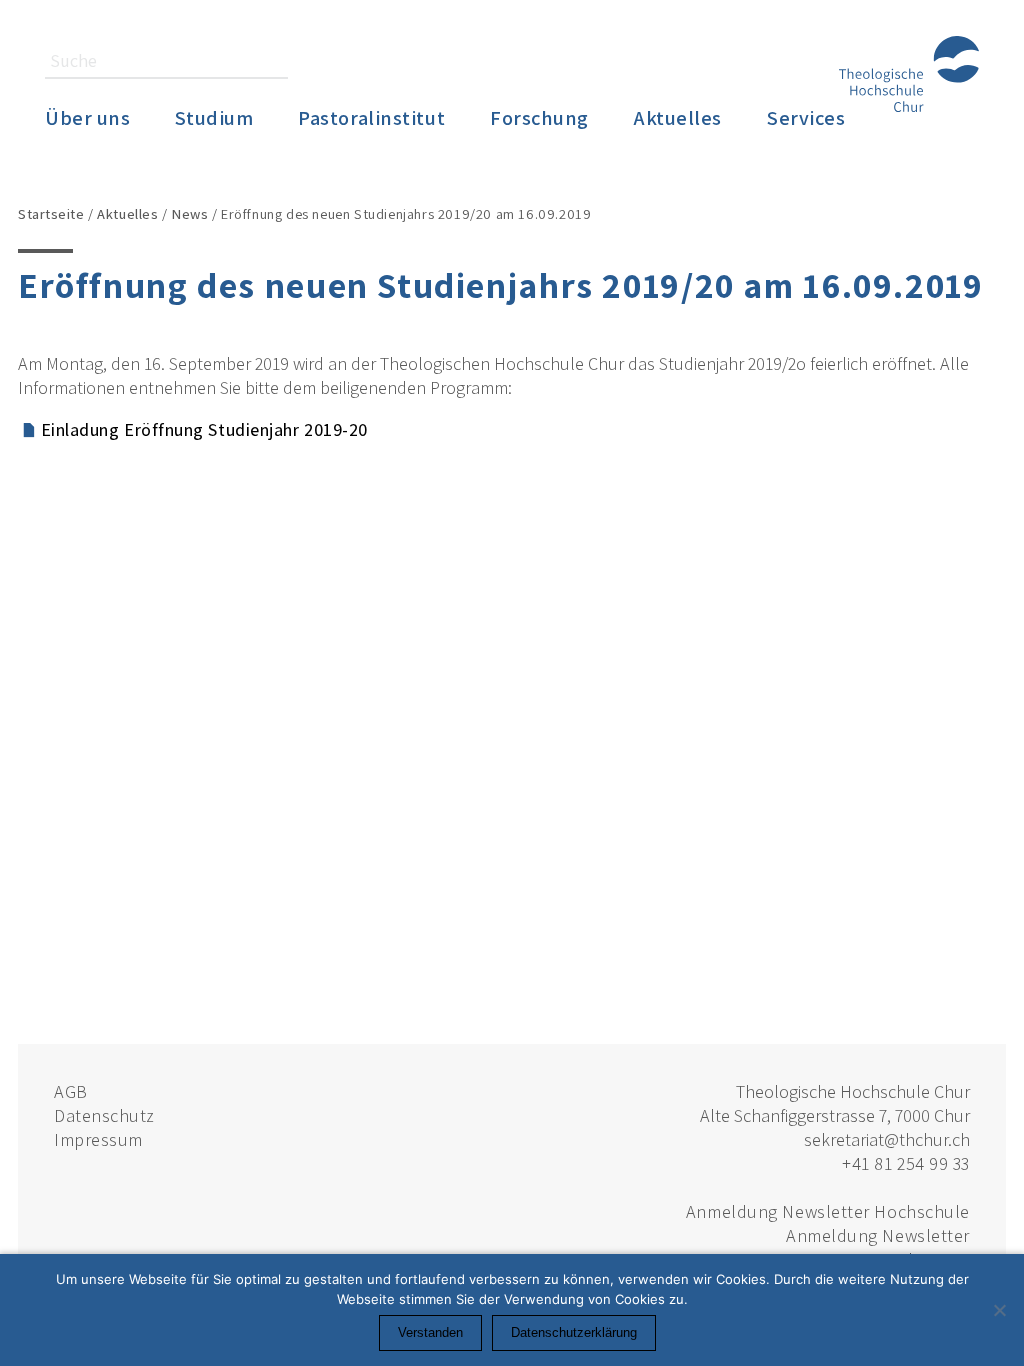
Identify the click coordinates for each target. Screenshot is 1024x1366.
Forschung (539, 117)
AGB (71, 1091)
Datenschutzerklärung (574, 1332)
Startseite (51, 213)
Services (806, 117)
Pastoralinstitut (371, 117)
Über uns (87, 117)
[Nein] (999, 1310)
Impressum (98, 1139)
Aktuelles (678, 117)
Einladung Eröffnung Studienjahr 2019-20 (204, 429)
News (189, 213)
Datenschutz (104, 1115)
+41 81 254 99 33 (906, 1163)
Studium (214, 117)
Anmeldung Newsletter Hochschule (828, 1211)
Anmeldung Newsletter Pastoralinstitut (878, 1247)
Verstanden (430, 1332)
